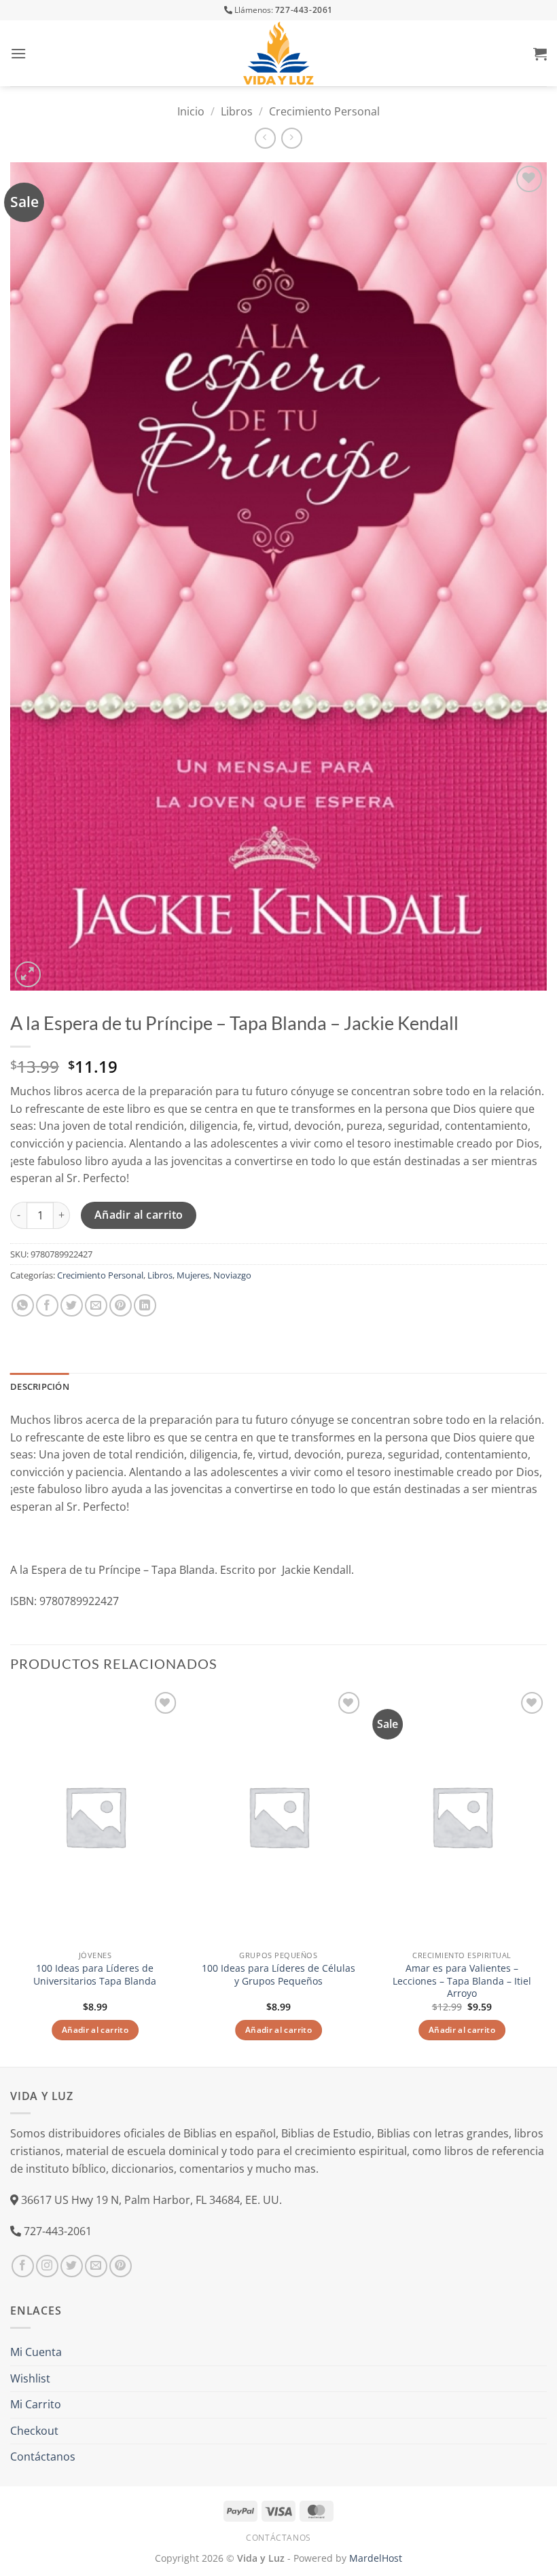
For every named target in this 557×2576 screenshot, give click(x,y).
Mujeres (193, 1275)
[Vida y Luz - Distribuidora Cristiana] (278, 53)
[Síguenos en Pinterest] (121, 2266)
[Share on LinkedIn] (145, 1305)
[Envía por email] (96, 1305)
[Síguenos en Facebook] (23, 2266)
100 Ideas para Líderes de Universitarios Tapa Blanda (95, 1975)
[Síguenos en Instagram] (47, 2266)
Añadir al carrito (139, 1215)
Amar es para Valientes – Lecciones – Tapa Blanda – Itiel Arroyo (462, 1981)
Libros (237, 111)
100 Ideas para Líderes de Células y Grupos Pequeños (278, 1975)
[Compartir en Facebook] (47, 1305)
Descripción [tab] (40, 1386)
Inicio (191, 111)
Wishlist (30, 2378)
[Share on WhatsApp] (23, 1305)
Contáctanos (43, 2457)
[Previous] (11, 1876)
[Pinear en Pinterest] (121, 1305)
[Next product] (265, 138)
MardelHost (376, 2558)
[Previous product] (292, 138)
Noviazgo (232, 1275)
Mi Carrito (36, 2404)
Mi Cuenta (36, 2352)
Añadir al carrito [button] (95, 2030)
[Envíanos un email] (96, 2266)
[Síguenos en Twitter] (72, 2266)
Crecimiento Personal (324, 111)
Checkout (34, 2431)
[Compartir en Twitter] (72, 1305)
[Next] (546, 1876)
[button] (18, 53)
